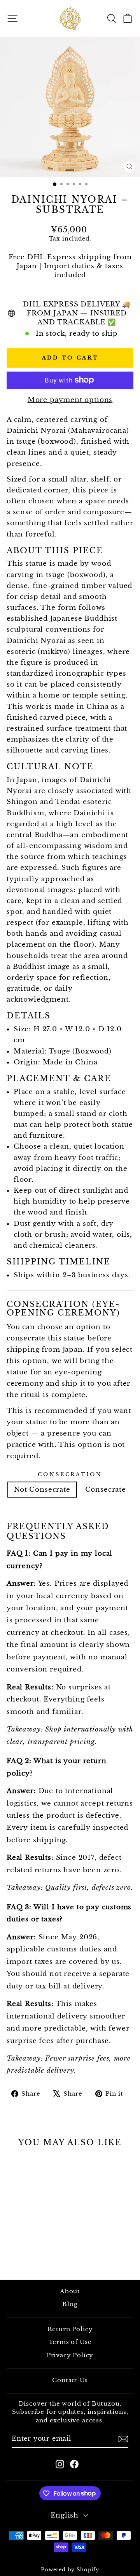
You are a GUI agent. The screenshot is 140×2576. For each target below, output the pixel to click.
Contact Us (70, 2380)
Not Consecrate (42, 1489)
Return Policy (70, 2329)
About (70, 2291)
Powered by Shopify (70, 2570)
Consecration (70, 1474)
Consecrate (106, 1489)
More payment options (70, 400)
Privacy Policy (70, 2355)
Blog (70, 2304)
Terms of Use (70, 2342)
